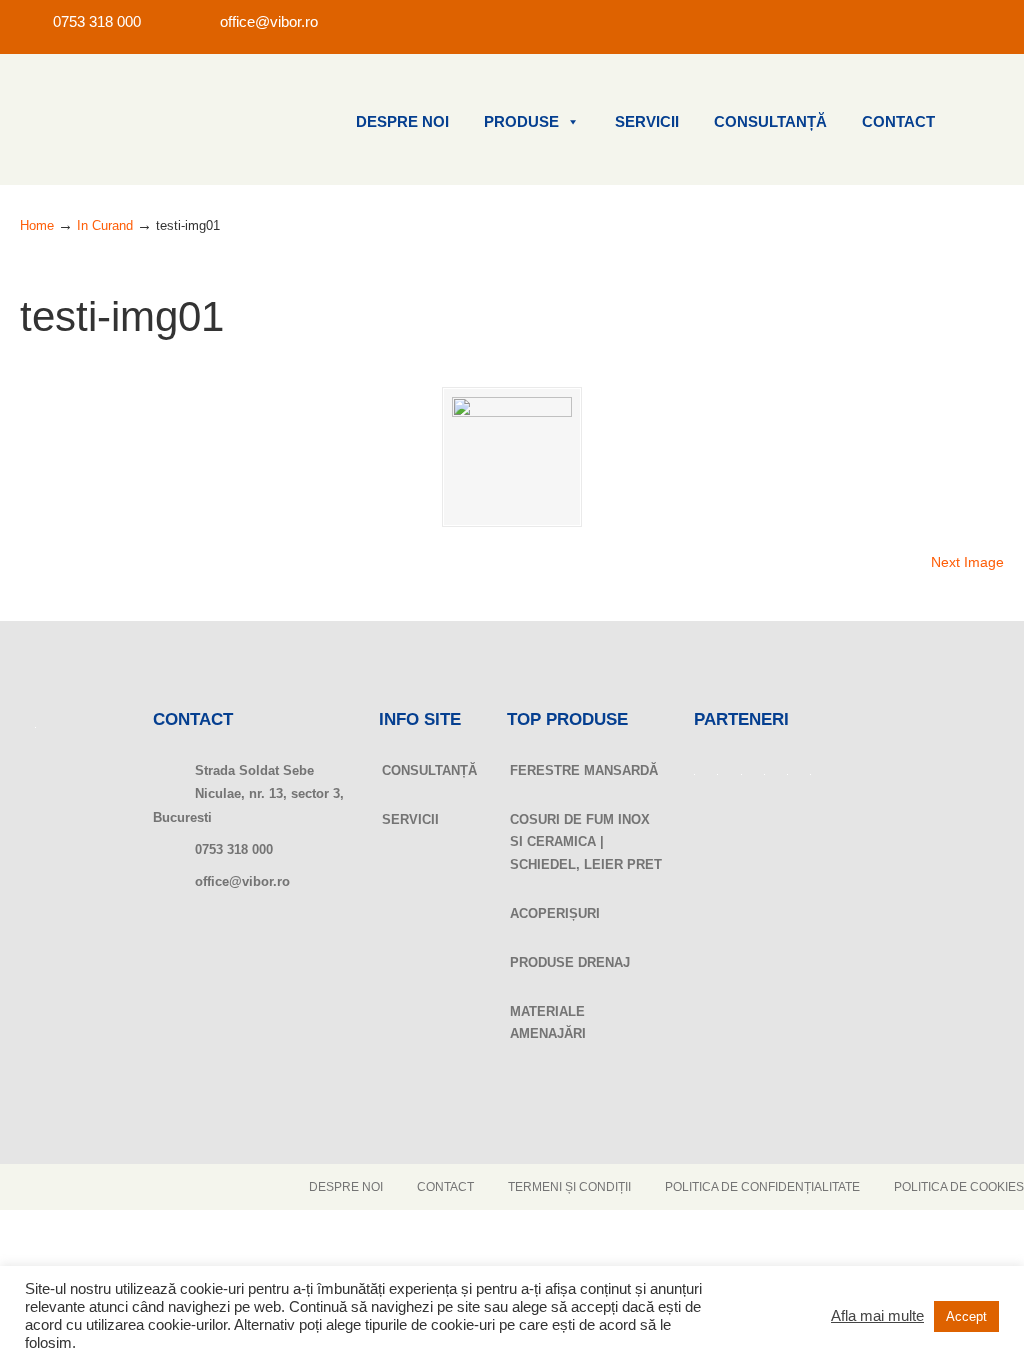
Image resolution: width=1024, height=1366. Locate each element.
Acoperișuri (555, 913)
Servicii (647, 122)
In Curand (105, 226)
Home (37, 226)
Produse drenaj (570, 962)
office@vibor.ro (269, 21)
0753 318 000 (97, 21)
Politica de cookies (959, 1186)
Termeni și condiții (569, 1186)
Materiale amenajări (548, 1023)
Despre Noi (402, 122)
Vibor (120, 119)
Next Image (967, 562)
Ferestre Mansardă (584, 770)
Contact (898, 122)
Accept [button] (966, 1316)
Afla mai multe (877, 1316)
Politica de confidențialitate (762, 1186)
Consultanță (770, 122)
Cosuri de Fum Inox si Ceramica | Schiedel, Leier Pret (586, 842)
